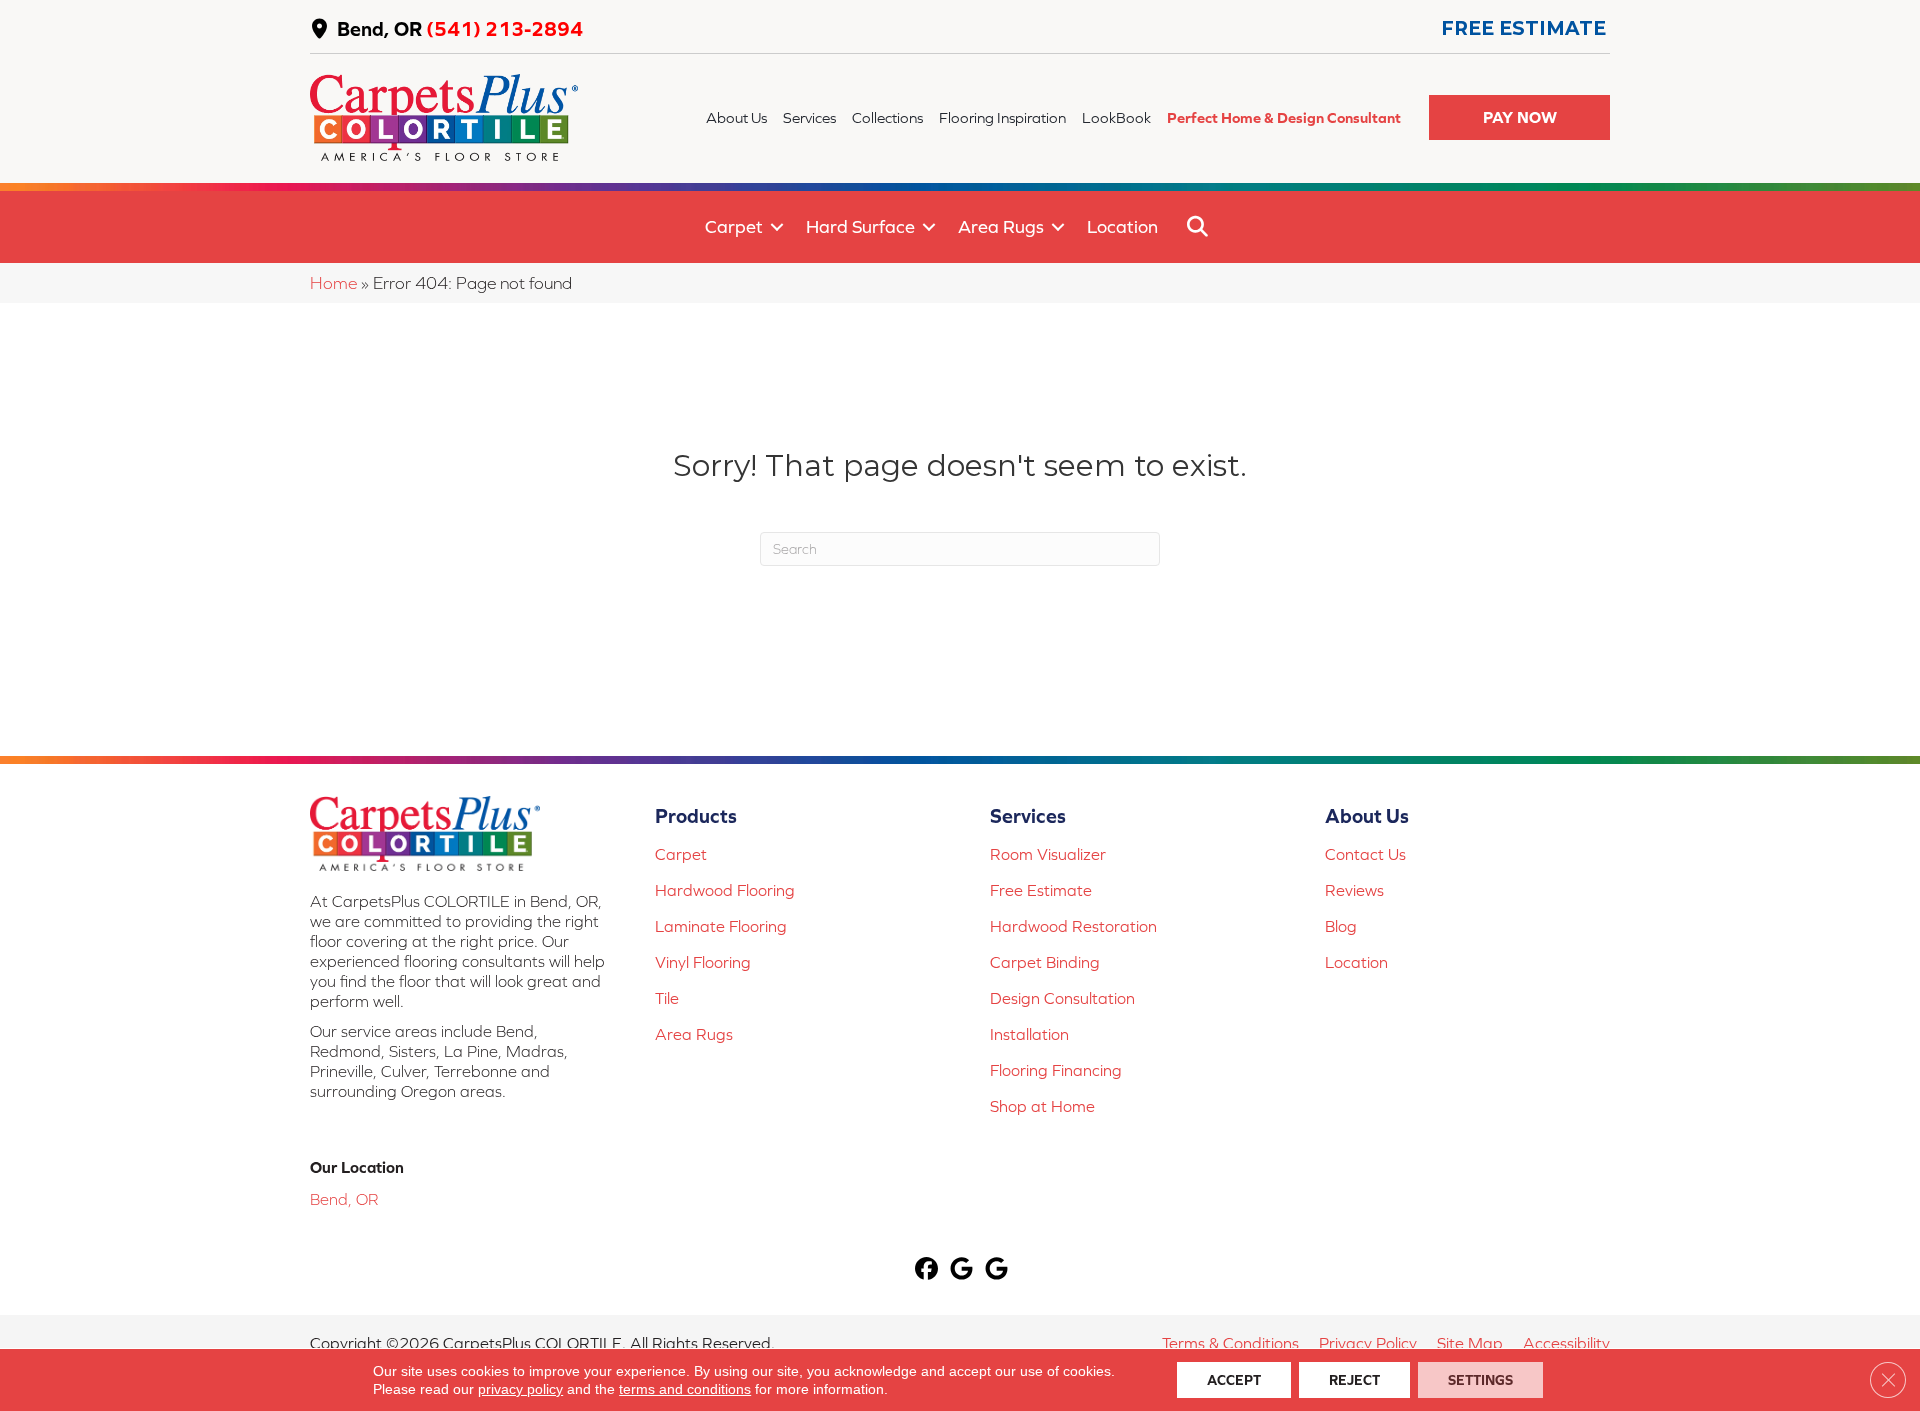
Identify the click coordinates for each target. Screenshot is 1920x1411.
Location (1122, 226)
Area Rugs (1001, 226)
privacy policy (520, 1389)
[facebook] (927, 1270)
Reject (1354, 1380)
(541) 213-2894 (504, 28)
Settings (1480, 1380)
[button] (1519, 117)
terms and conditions (685, 1389)
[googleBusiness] (962, 1270)
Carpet (734, 226)
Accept (1234, 1380)
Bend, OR (379, 28)
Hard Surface (860, 226)
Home (333, 283)
